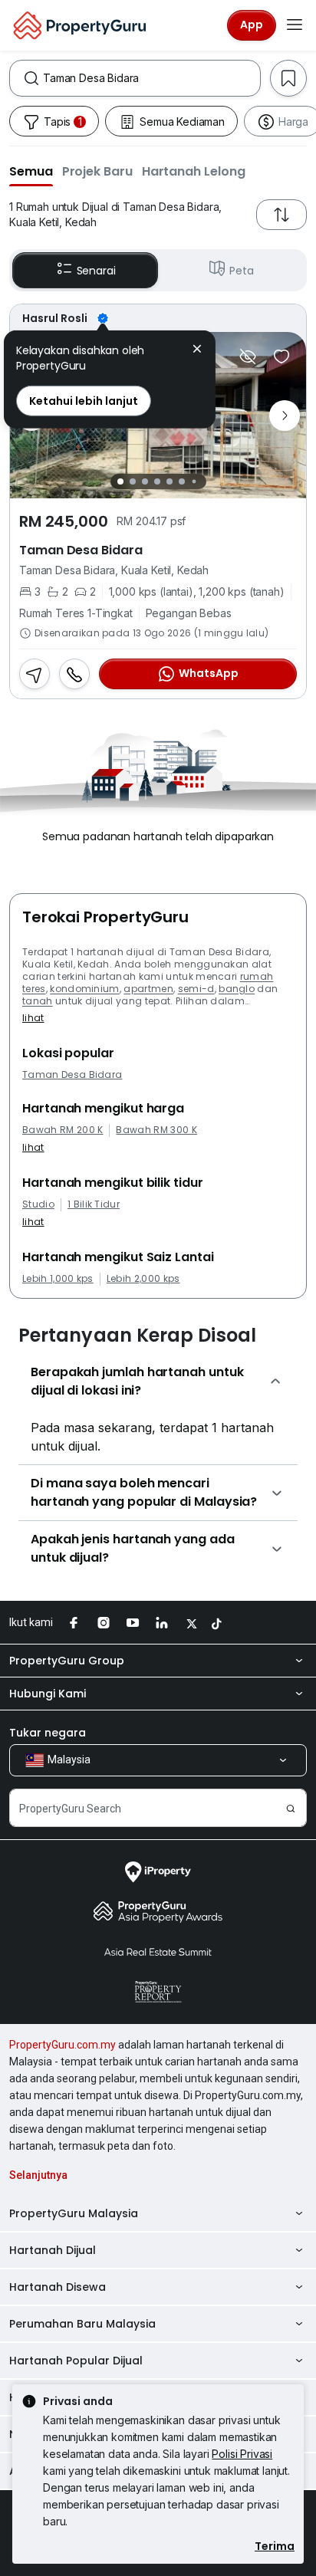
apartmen (148, 989)
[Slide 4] (157, 481)
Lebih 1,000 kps (58, 1279)
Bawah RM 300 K (156, 1130)
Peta (241, 271)
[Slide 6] (182, 481)
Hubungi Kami (48, 1694)
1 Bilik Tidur (94, 1204)
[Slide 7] (194, 482)
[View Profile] (158, 318)
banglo (237, 989)
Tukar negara (48, 1733)
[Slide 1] (120, 481)
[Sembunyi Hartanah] (248, 356)
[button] (31, 171)
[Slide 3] (145, 481)
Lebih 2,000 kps (143, 1279)
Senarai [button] (96, 271)
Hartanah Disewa (58, 2287)
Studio (38, 1204)
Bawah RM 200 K (63, 1130)
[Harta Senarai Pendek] (281, 356)
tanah (38, 1001)
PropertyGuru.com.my (63, 2045)
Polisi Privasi (242, 2454)
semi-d (196, 989)
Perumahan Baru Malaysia (82, 2324)
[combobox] (151, 78)
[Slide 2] (133, 481)
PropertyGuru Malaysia (74, 2213)
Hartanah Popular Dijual (76, 2361)
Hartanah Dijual (53, 2250)
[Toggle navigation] (295, 25)
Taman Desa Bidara (72, 1075)
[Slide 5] (170, 481)
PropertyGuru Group (67, 1661)
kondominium (85, 989)
